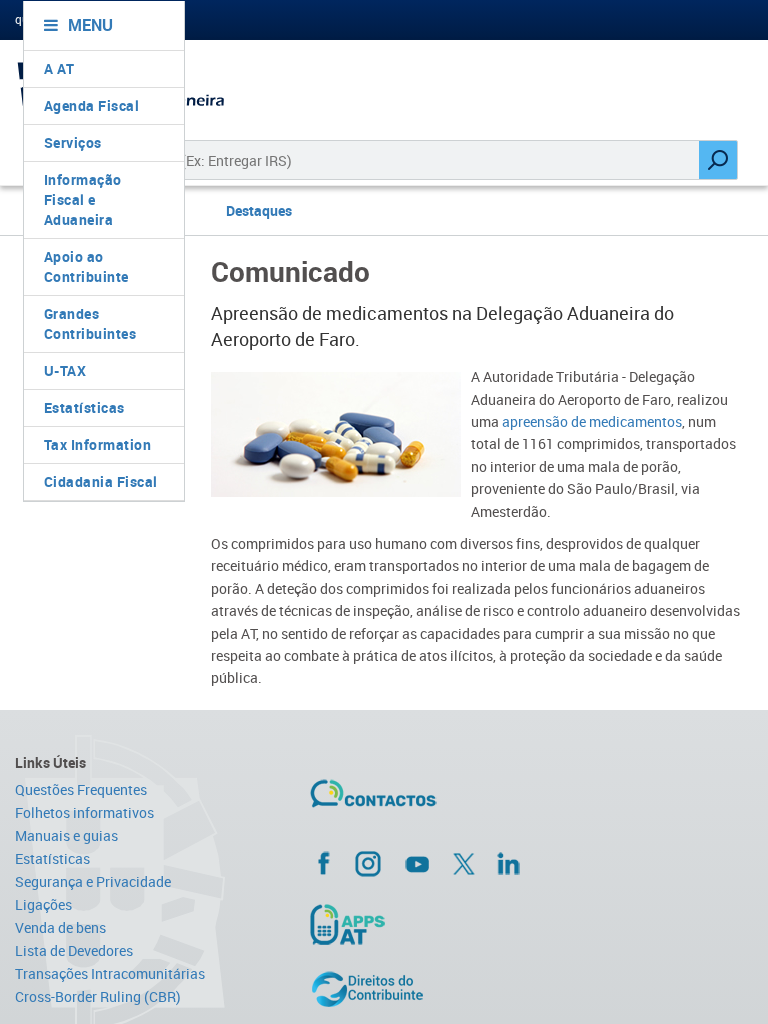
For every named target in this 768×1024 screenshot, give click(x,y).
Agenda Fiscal (92, 105)
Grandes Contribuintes (90, 323)
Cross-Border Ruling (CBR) (98, 996)
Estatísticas (84, 407)
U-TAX (65, 370)
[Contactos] (432, 801)
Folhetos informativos (84, 812)
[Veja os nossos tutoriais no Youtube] (417, 864)
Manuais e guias (66, 835)
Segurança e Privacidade (93, 881)
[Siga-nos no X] (464, 864)
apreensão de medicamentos (592, 421)
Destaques (259, 210)
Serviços (73, 142)
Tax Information (98, 444)
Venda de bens (60, 927)
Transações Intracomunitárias (110, 973)
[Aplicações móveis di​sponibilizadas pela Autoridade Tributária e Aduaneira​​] (434, 924)
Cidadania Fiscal (101, 481)
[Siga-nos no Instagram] (368, 863)
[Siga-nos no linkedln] (508, 863)
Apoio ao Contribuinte (86, 266)
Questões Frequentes (81, 789)
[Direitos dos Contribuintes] (434, 989)
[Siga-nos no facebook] (434, 863)
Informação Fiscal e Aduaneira (83, 199)
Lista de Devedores (74, 950)
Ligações (43, 904)
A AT (59, 68)
